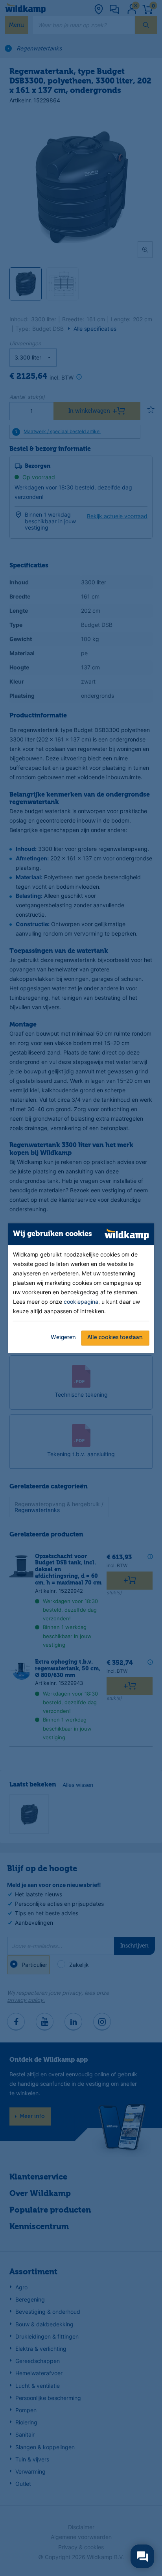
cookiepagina (81, 1302)
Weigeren (63, 1338)
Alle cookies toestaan (115, 1338)
